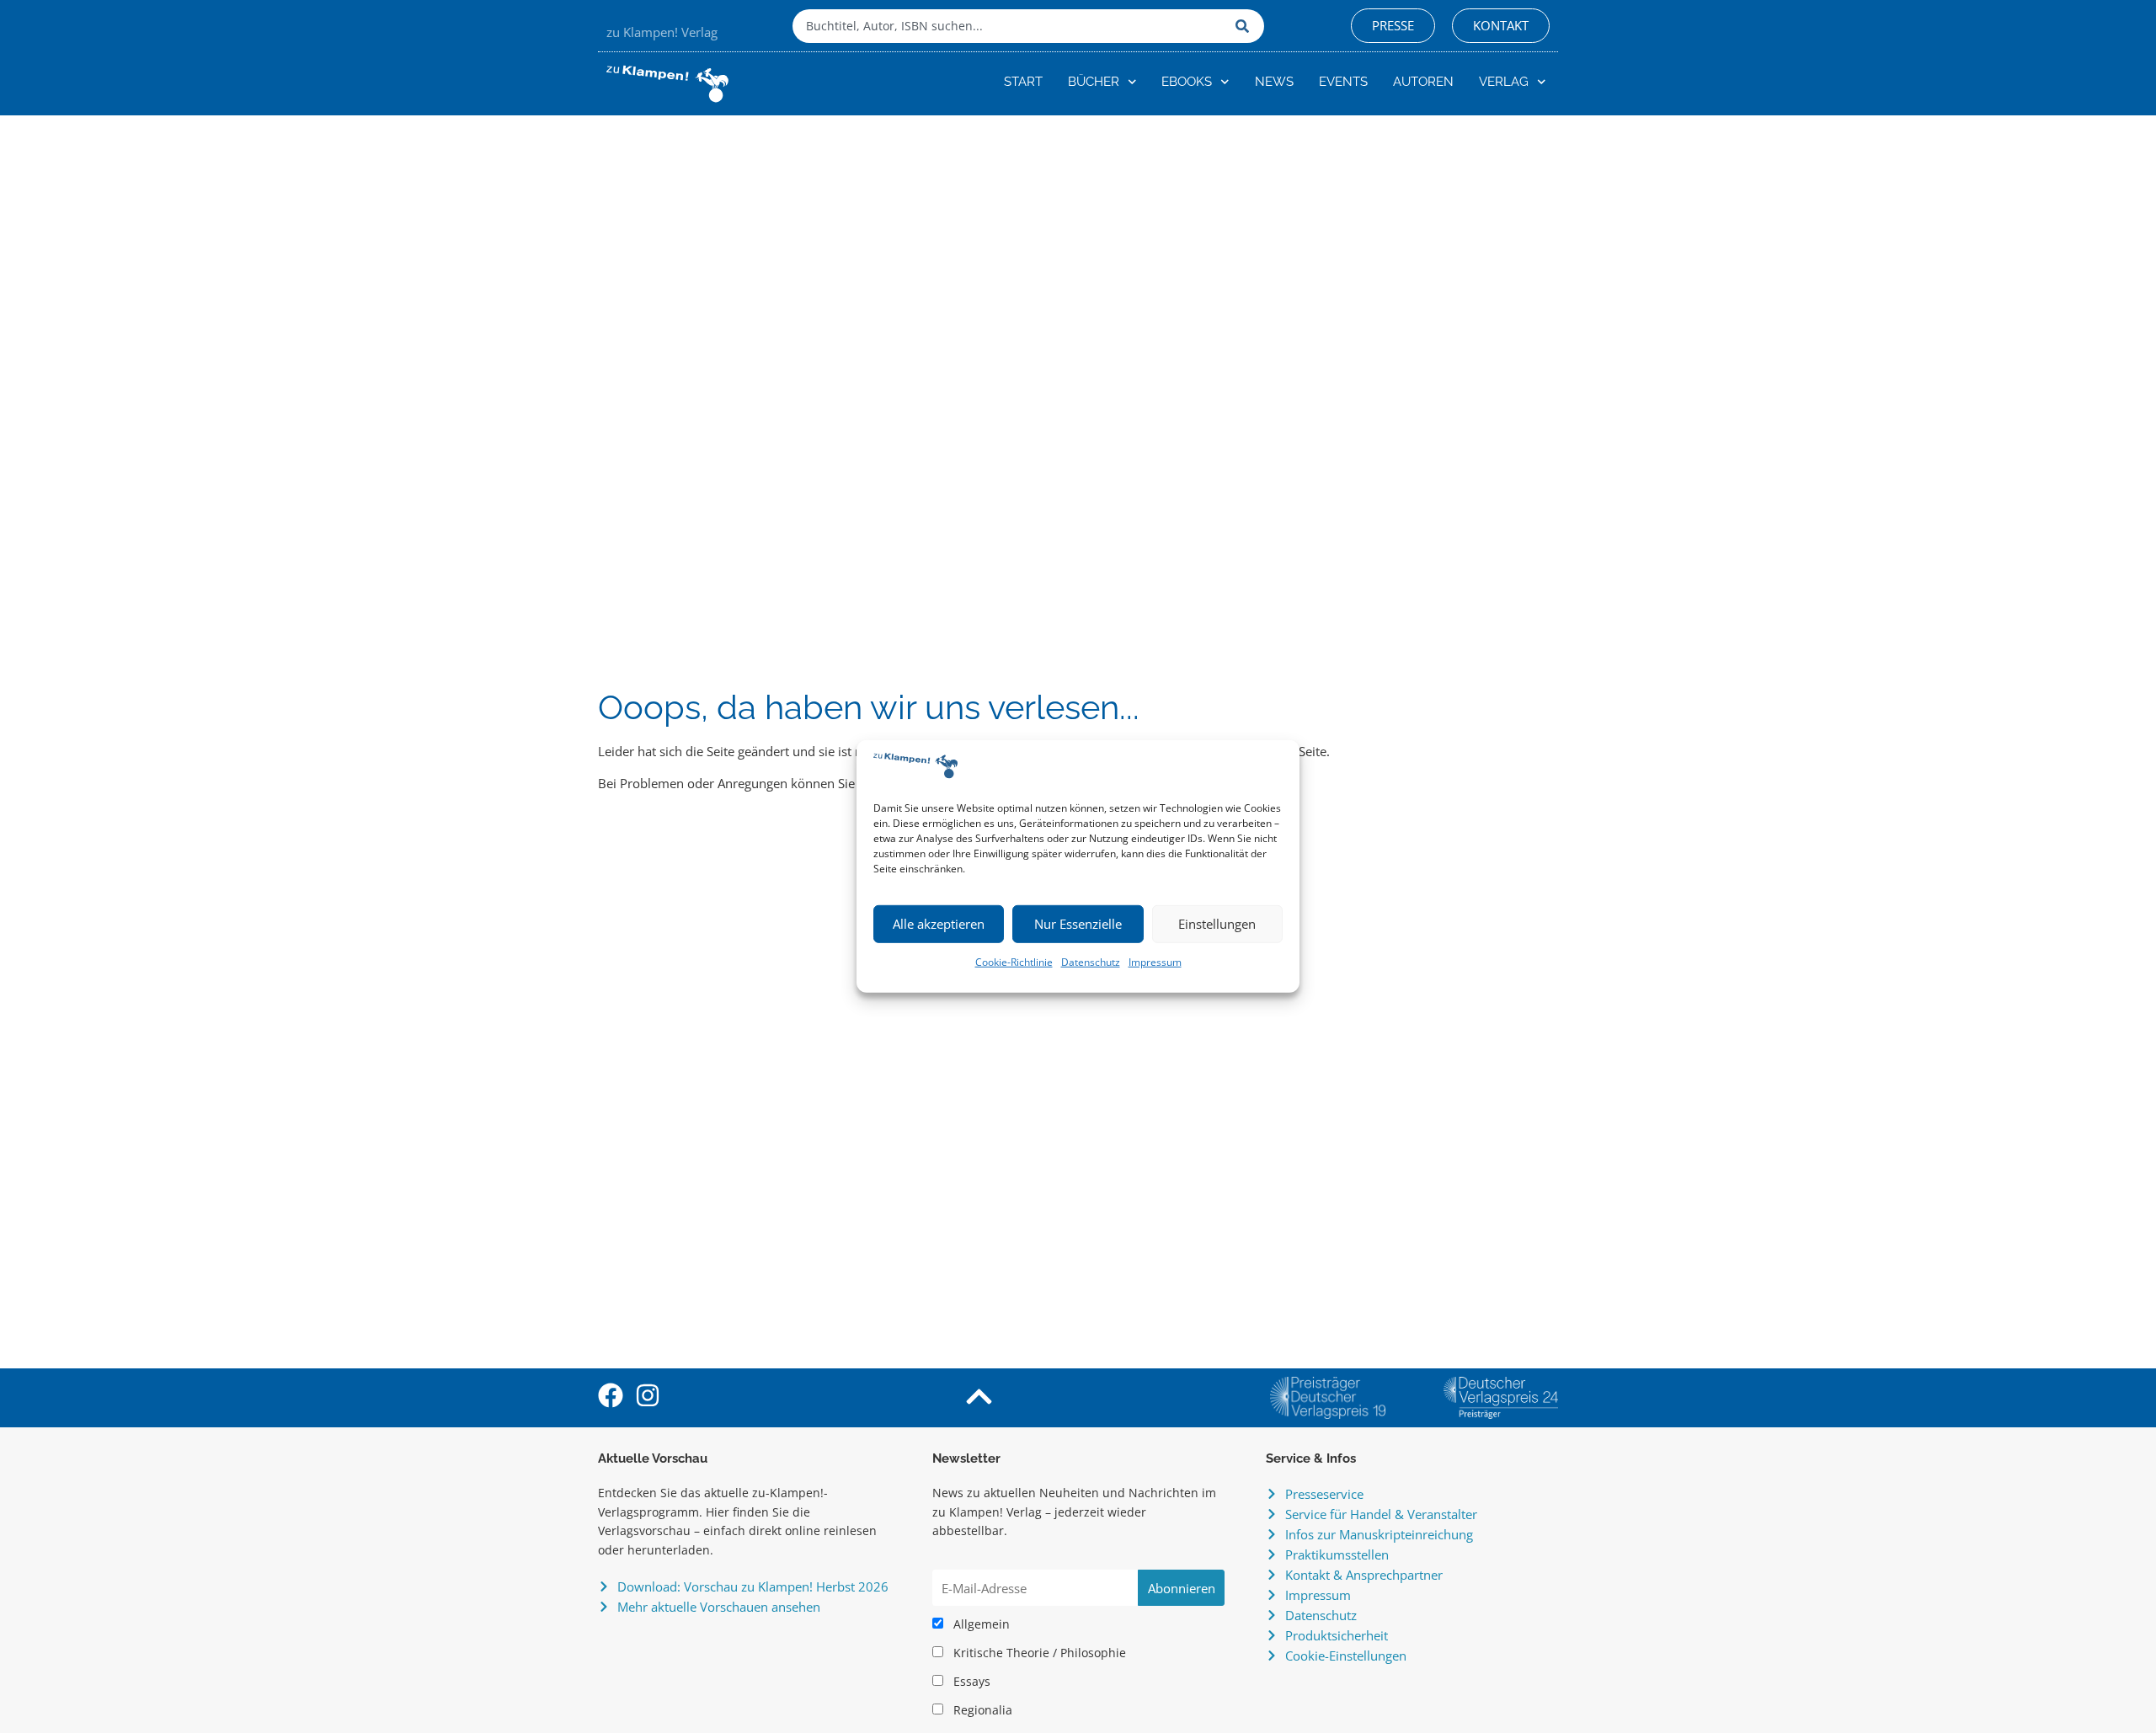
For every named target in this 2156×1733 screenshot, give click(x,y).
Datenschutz (1091, 962)
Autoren (1423, 82)
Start (1023, 82)
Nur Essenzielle (1078, 924)
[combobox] (1010, 26)
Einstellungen (1217, 924)
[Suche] (1246, 26)
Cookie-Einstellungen (1346, 1656)
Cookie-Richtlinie (1014, 962)
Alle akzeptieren (939, 924)
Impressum (1155, 962)
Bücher (1094, 82)
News (1274, 82)
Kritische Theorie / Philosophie (1038, 1653)
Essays (970, 1682)
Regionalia (981, 1710)
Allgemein (980, 1624)
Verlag (1504, 82)
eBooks (1187, 82)
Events (1343, 82)
